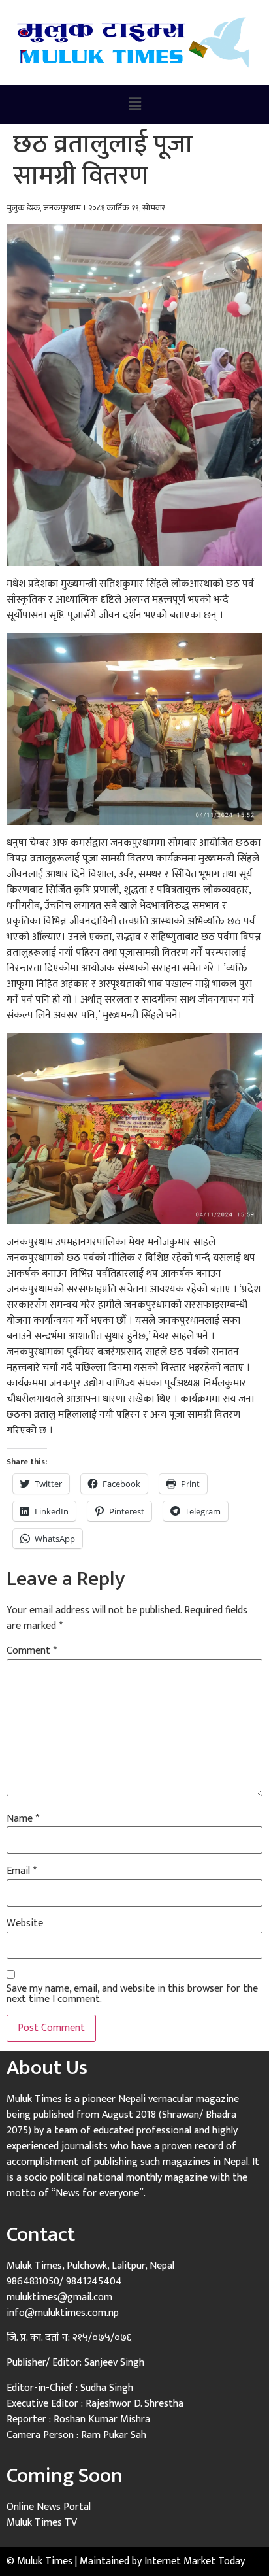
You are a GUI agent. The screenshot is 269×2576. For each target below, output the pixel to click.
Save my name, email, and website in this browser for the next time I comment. (132, 1994)
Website (25, 1924)
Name (23, 1819)
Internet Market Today (195, 2561)
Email (22, 1871)
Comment (32, 1651)
